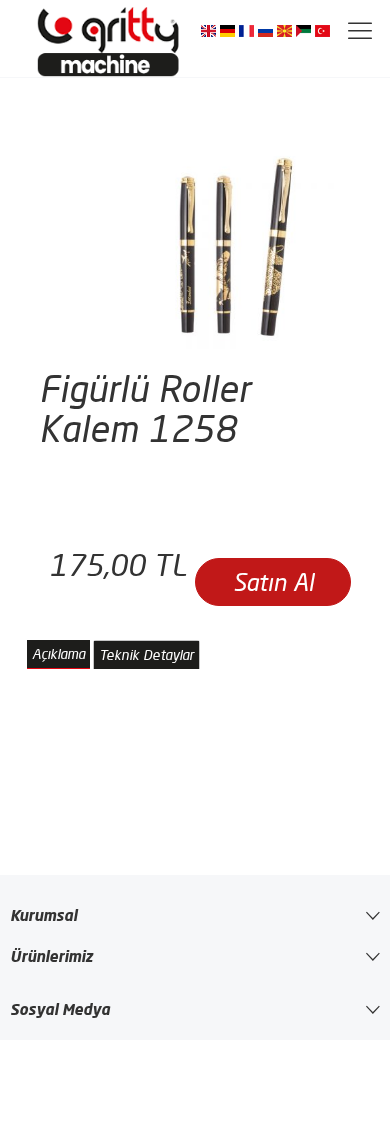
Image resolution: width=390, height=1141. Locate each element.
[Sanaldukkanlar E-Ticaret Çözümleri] (110, 38)
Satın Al (273, 582)
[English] (208, 30)
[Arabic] (303, 30)
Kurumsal (43, 915)
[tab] (58, 654)
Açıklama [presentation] (58, 654)
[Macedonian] (284, 30)
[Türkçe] (322, 30)
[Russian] (265, 30)
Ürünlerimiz (51, 956)
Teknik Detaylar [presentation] (146, 655)
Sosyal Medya (60, 1009)
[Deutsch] (227, 30)
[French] (246, 30)
